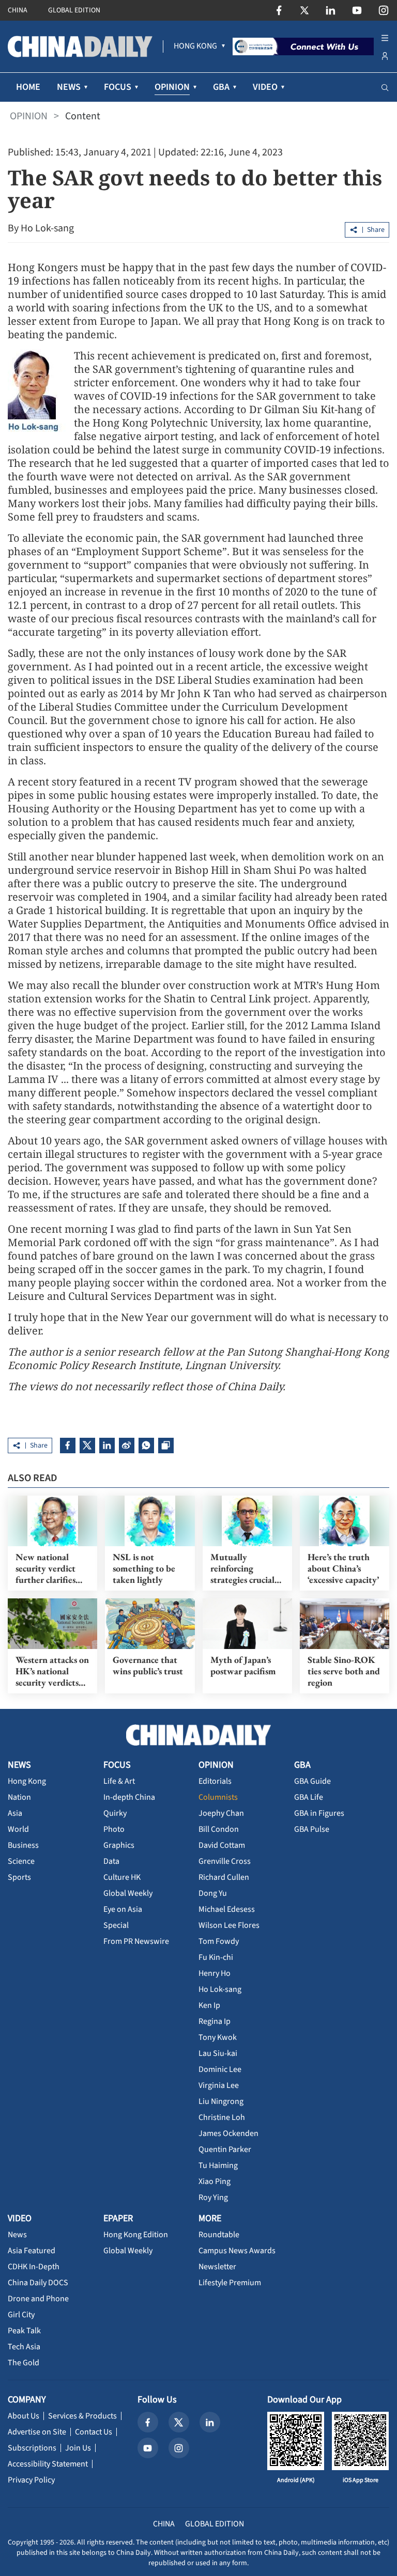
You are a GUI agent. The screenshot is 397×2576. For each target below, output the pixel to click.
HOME (28, 87)
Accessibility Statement (48, 2464)
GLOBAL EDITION (74, 10)
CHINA (18, 10)
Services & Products (82, 2416)
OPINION (29, 116)
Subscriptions (32, 2448)
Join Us (78, 2448)
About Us (24, 2416)
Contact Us (94, 2432)
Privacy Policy (31, 2480)
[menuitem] (195, 46)
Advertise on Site (37, 2432)
